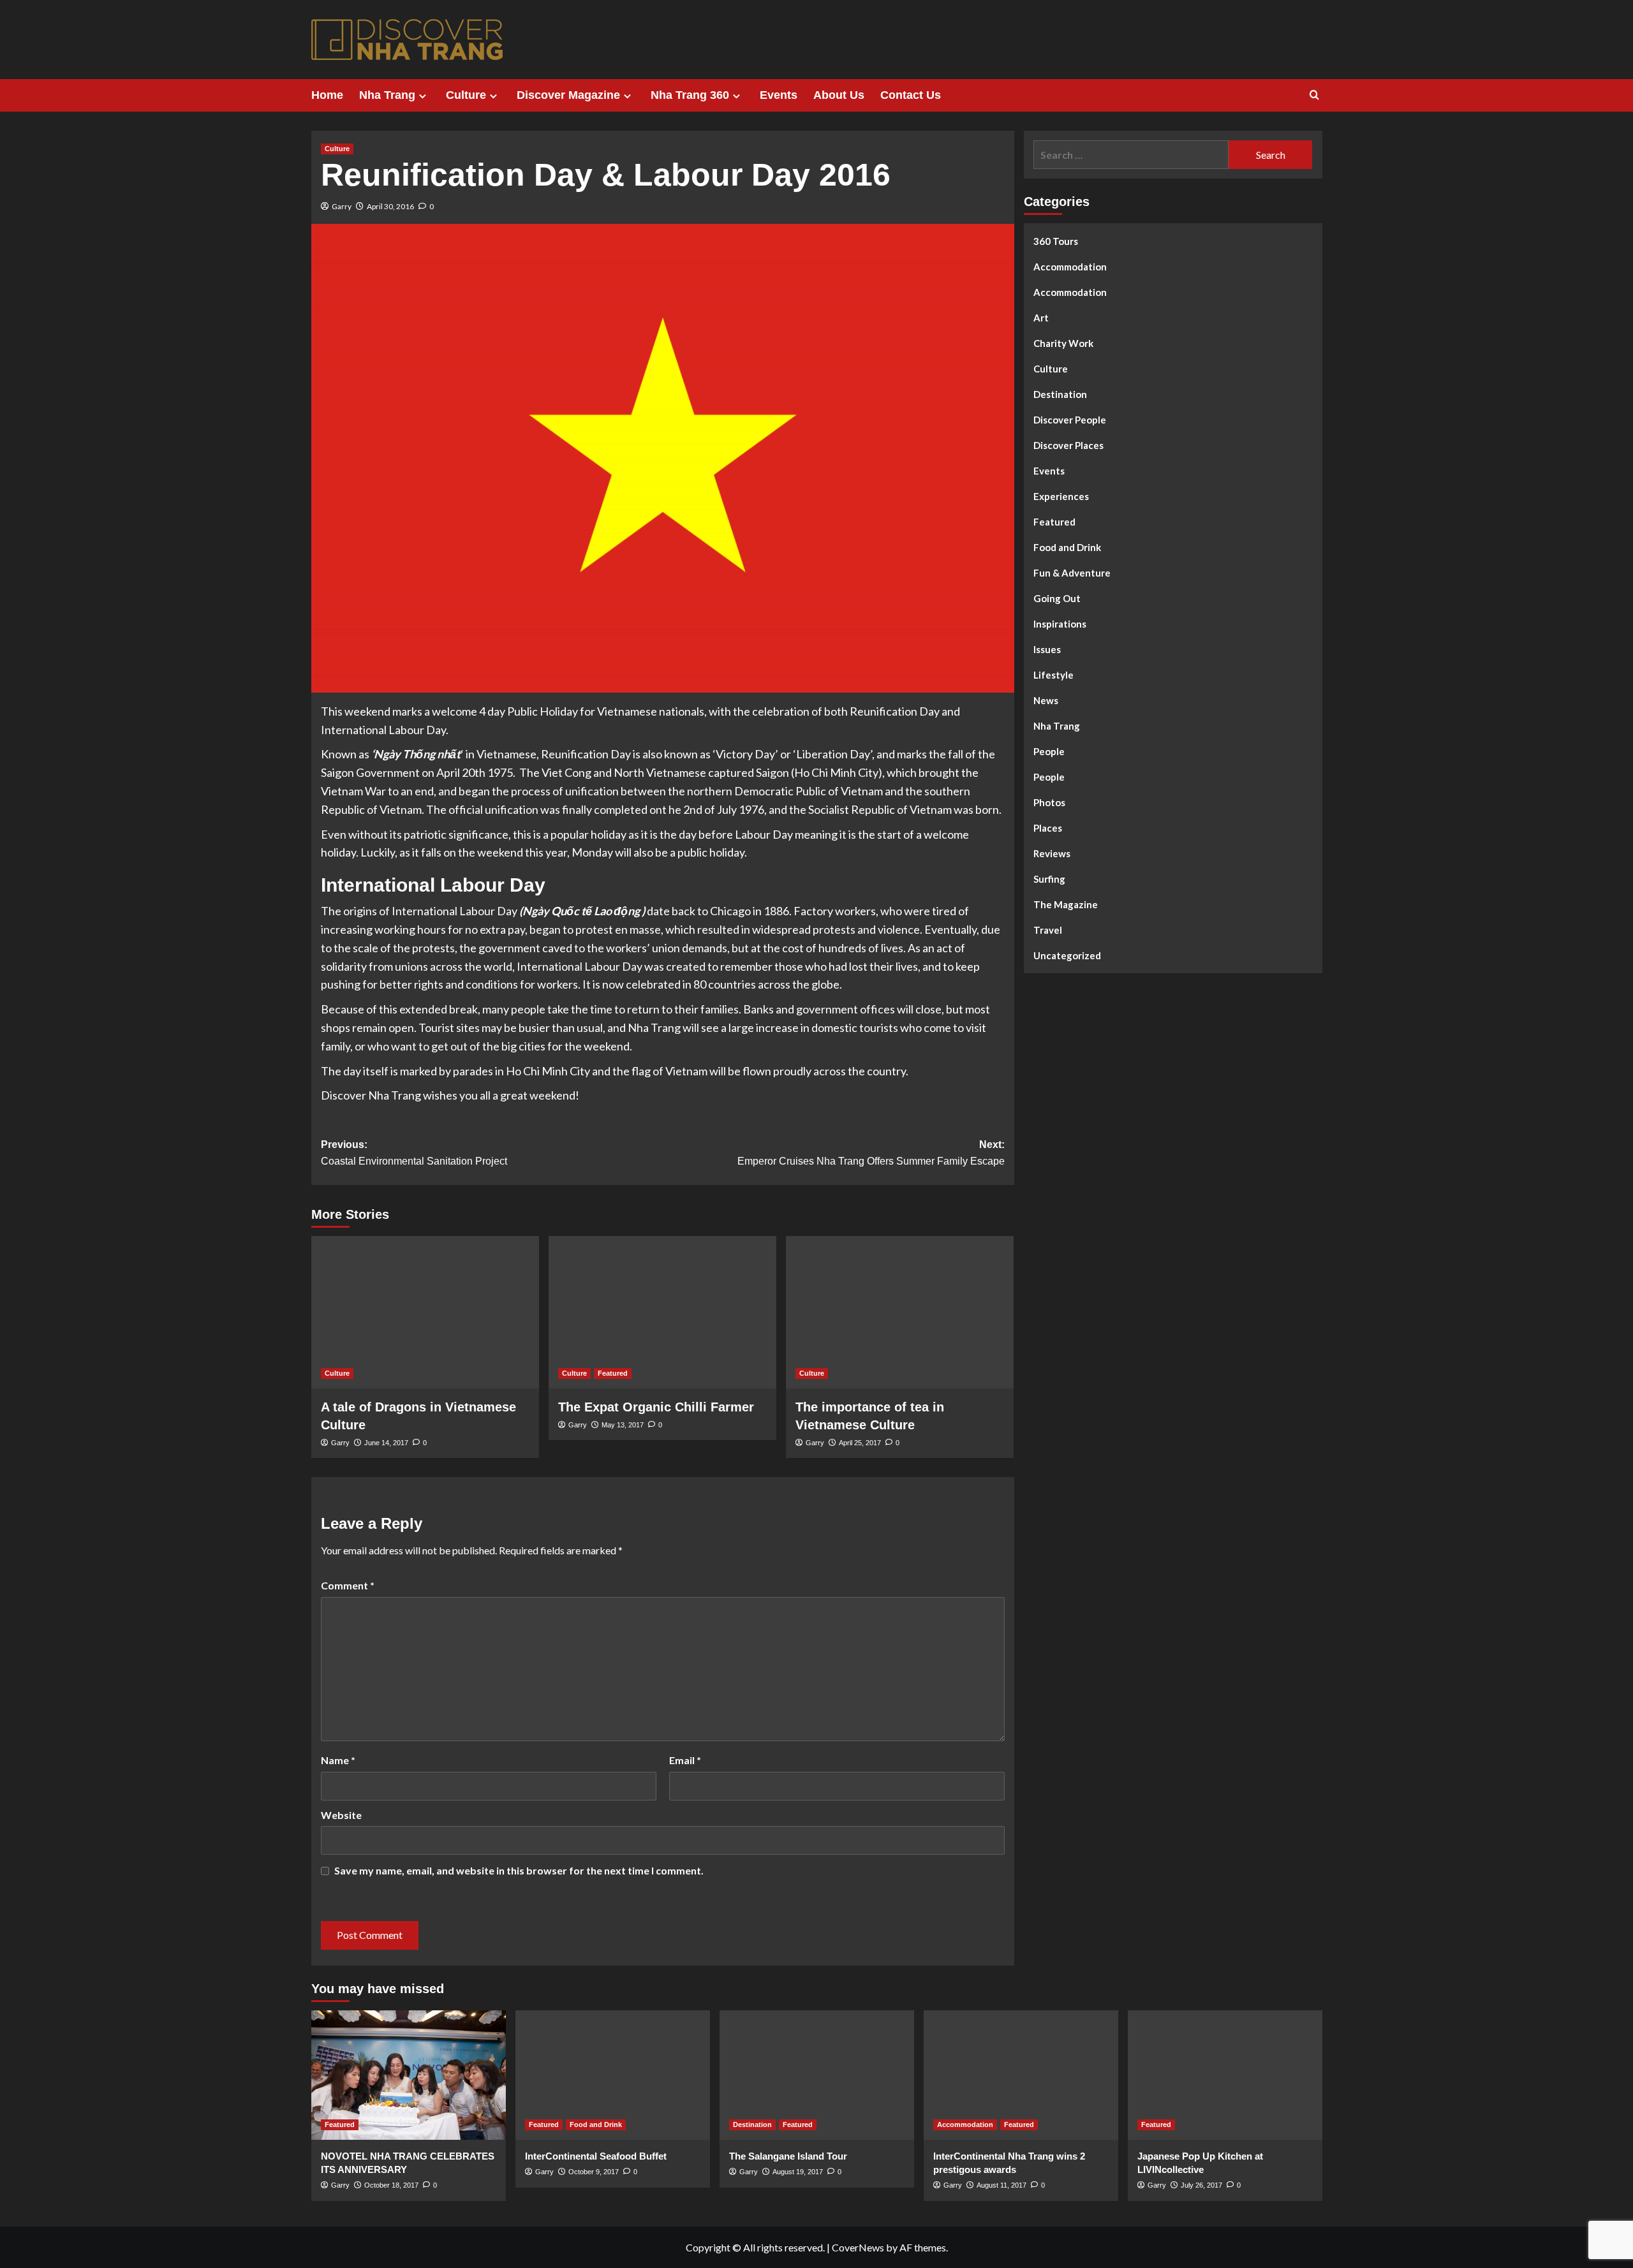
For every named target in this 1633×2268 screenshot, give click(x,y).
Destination (1060, 394)
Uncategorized (1067, 955)
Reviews (1052, 853)
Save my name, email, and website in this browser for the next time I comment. (519, 1870)
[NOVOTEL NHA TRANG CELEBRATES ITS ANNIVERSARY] (409, 2075)
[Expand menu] (423, 96)
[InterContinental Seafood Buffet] (613, 2075)
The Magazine (1066, 904)
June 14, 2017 (386, 1443)
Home (327, 95)
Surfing (1049, 879)
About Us (839, 95)
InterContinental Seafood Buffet (596, 2156)
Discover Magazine (568, 95)
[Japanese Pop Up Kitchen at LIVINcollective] (1225, 2075)
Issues (1047, 649)
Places (1048, 828)
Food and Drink (1067, 547)
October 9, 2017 (594, 2172)
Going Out (1057, 598)
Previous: (414, 1153)
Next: (871, 1153)
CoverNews (858, 2247)
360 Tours (1056, 241)
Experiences (1061, 496)
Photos (1049, 802)
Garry (342, 206)
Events (779, 95)
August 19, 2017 (798, 2172)
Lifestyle (1053, 675)
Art (1041, 318)
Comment (348, 1585)
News (1046, 700)
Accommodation (1070, 267)
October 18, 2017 (391, 2185)
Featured (613, 1373)
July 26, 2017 (1201, 2185)
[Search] (1314, 95)
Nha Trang (387, 95)
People (1049, 751)
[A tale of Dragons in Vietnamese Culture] (425, 1312)
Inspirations (1060, 624)
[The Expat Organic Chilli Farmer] (662, 1312)
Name (338, 1760)
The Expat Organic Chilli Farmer (656, 1407)
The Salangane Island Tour (788, 2156)
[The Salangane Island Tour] (817, 2075)
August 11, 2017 (1001, 2185)
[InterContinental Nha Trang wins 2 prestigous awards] (1021, 2075)
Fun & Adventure (1072, 573)
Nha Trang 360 (690, 95)
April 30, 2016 (390, 206)
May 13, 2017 (623, 1425)
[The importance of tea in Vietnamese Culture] (900, 1312)
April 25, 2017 (860, 1443)
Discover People (1070, 420)
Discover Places (1068, 445)
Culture (466, 95)
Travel (1048, 930)
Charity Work (1063, 343)
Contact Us (911, 95)
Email (685, 1760)
